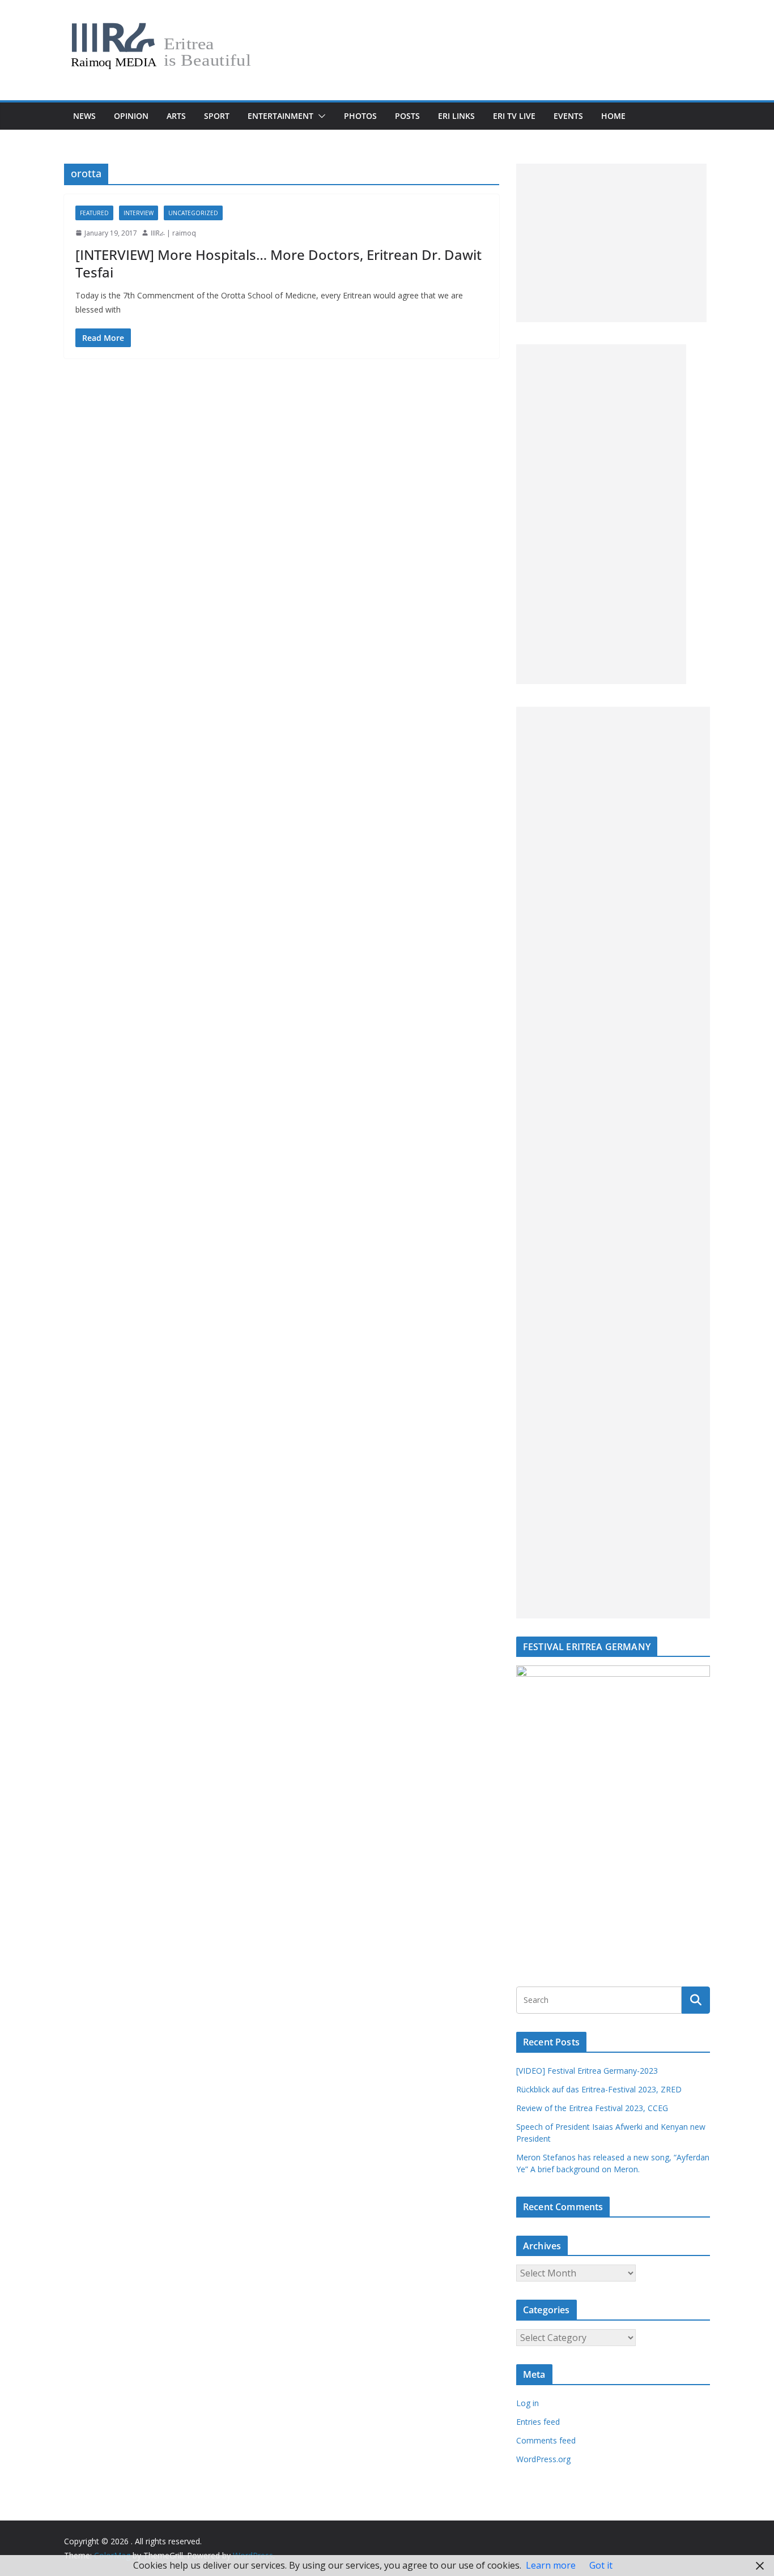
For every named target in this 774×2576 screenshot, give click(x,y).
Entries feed (538, 2422)
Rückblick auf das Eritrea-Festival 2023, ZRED (599, 2089)
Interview (139, 213)
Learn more (551, 2565)
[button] (320, 116)
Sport (217, 116)
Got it (601, 2565)
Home (613, 116)
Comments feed (546, 2440)
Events (568, 116)
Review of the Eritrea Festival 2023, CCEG (592, 2108)
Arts (176, 116)
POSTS (407, 116)
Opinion (131, 116)
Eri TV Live (514, 116)
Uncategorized (193, 213)
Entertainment (280, 116)
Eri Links (456, 116)
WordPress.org (543, 2459)
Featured (94, 213)
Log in (528, 2403)
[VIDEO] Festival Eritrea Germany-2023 (587, 2071)
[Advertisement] (611, 243)
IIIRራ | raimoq (173, 233)
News (84, 116)
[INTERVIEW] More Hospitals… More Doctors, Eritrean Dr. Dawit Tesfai (278, 263)
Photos (360, 116)
